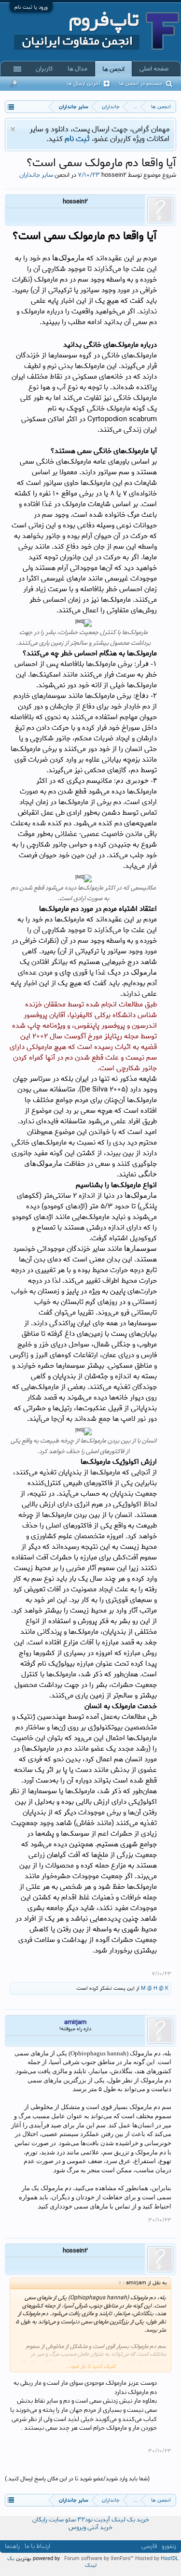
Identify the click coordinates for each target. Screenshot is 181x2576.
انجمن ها (113, 69)
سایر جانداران (36, 175)
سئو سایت (62, 2520)
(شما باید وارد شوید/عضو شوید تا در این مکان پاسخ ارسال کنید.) (77, 2479)
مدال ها (77, 69)
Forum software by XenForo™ (100, 2559)
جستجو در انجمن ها (141, 84)
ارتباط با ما (37, 2546)
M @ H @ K (155, 1988)
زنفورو (169, 2546)
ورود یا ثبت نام (31, 7)
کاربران (44, 69)
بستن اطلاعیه (13, 129)
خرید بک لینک (130, 2520)
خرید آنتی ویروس (90, 2527)
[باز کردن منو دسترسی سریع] (11, 106)
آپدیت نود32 (94, 2520)
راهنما (12, 2546)
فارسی (149, 2546)
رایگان (40, 2520)
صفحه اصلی (154, 69)
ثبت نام (77, 139)
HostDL (170, 2559)
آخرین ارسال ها (84, 84)
